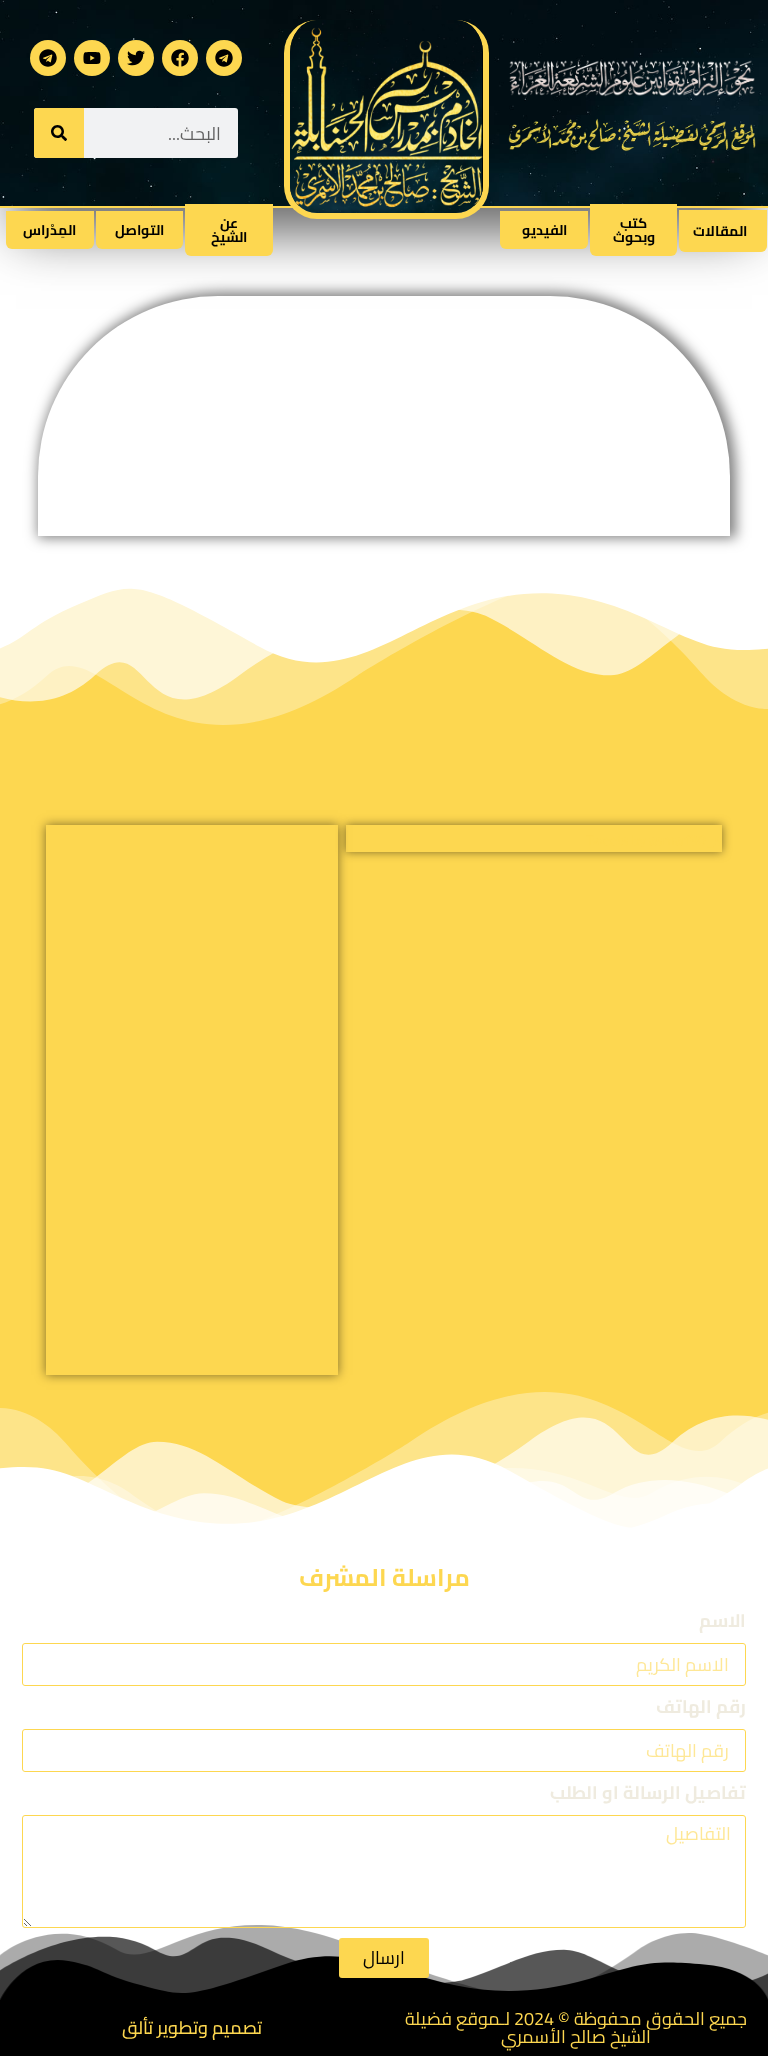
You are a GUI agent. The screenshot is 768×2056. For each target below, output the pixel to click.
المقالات (720, 231)
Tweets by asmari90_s (654, 840)
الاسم (722, 1623)
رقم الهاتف (701, 1709)
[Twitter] (136, 58)
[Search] (59, 133)
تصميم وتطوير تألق (192, 2027)
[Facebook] (180, 58)
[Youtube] (92, 58)
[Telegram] (224, 58)
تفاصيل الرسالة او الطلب (648, 1795)
